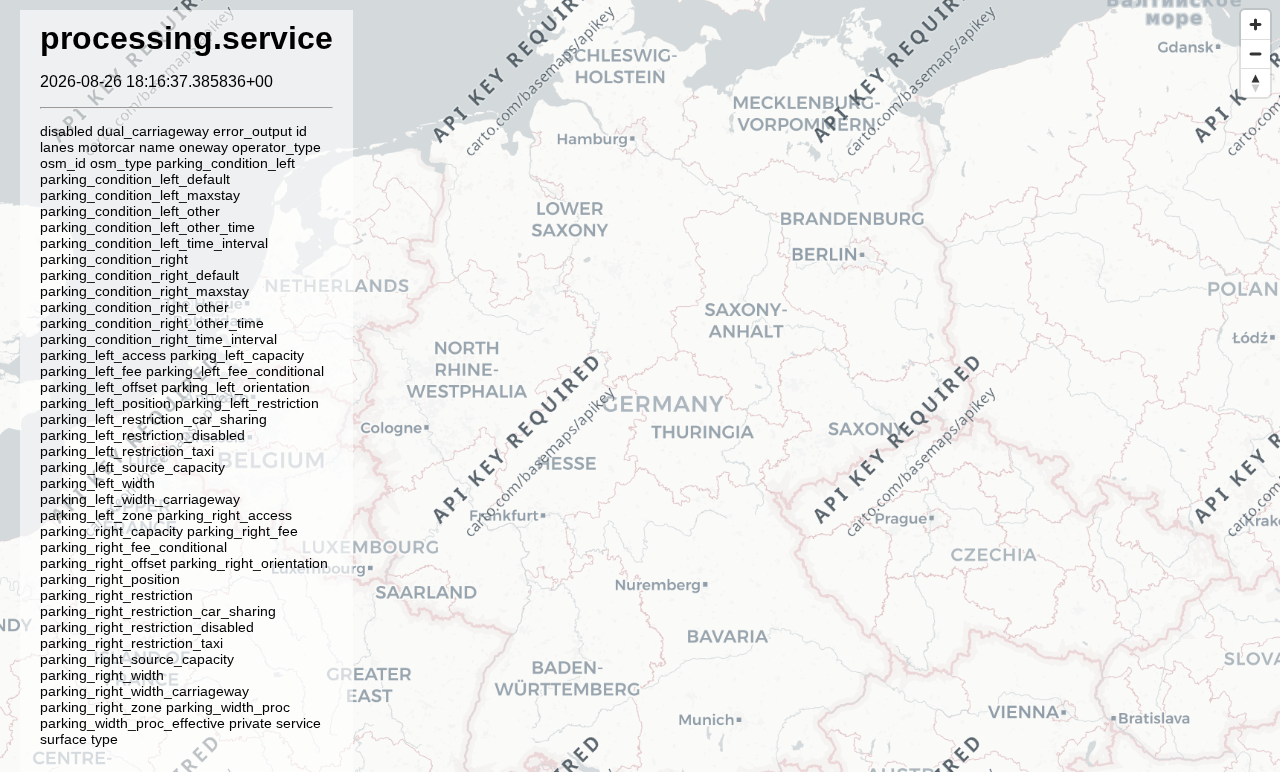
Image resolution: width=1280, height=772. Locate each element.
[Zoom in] (1255, 24)
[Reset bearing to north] (1255, 82)
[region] (640, 386)
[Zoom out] (1255, 53)
